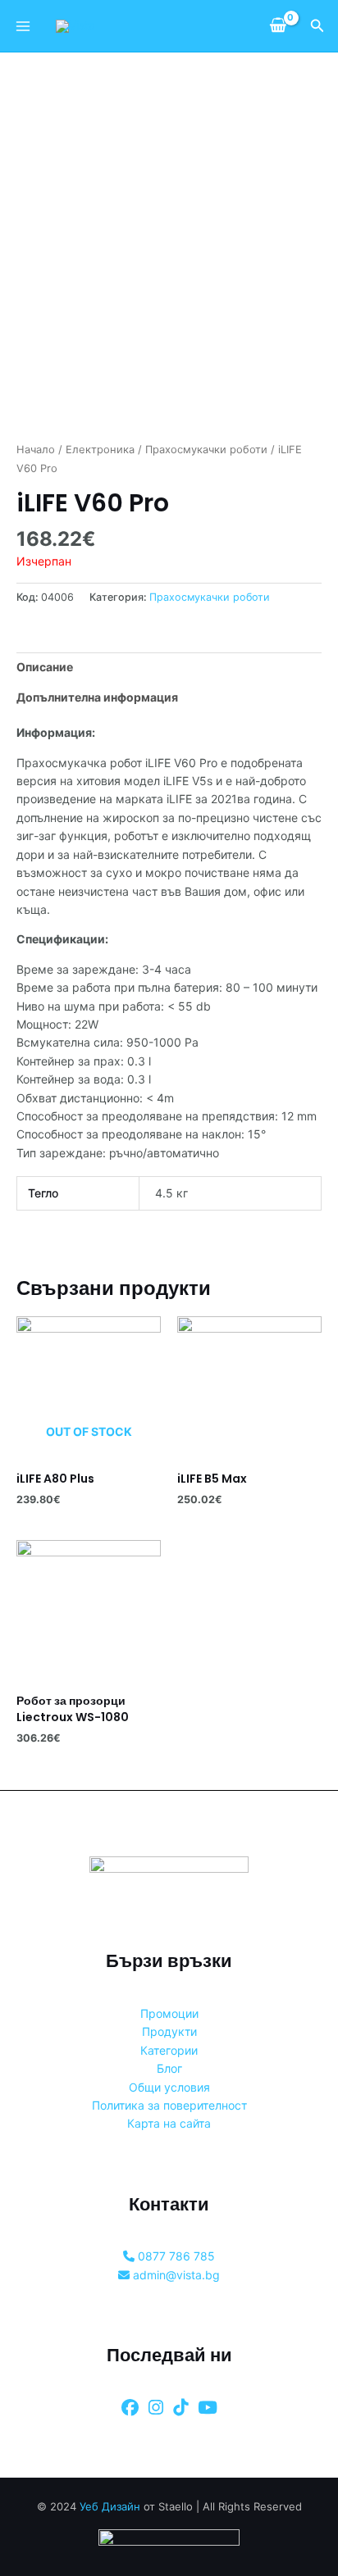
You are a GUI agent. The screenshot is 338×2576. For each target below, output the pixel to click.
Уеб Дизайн (110, 2506)
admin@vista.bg (175, 2275)
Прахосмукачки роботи (206, 450)
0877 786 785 (175, 2256)
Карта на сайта (169, 2123)
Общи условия (169, 2087)
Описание (45, 667)
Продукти (169, 2031)
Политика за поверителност (169, 2105)
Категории (169, 2050)
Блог (169, 2068)
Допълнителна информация (97, 697)
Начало (36, 450)
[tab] (169, 667)
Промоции (169, 2013)
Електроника (100, 450)
